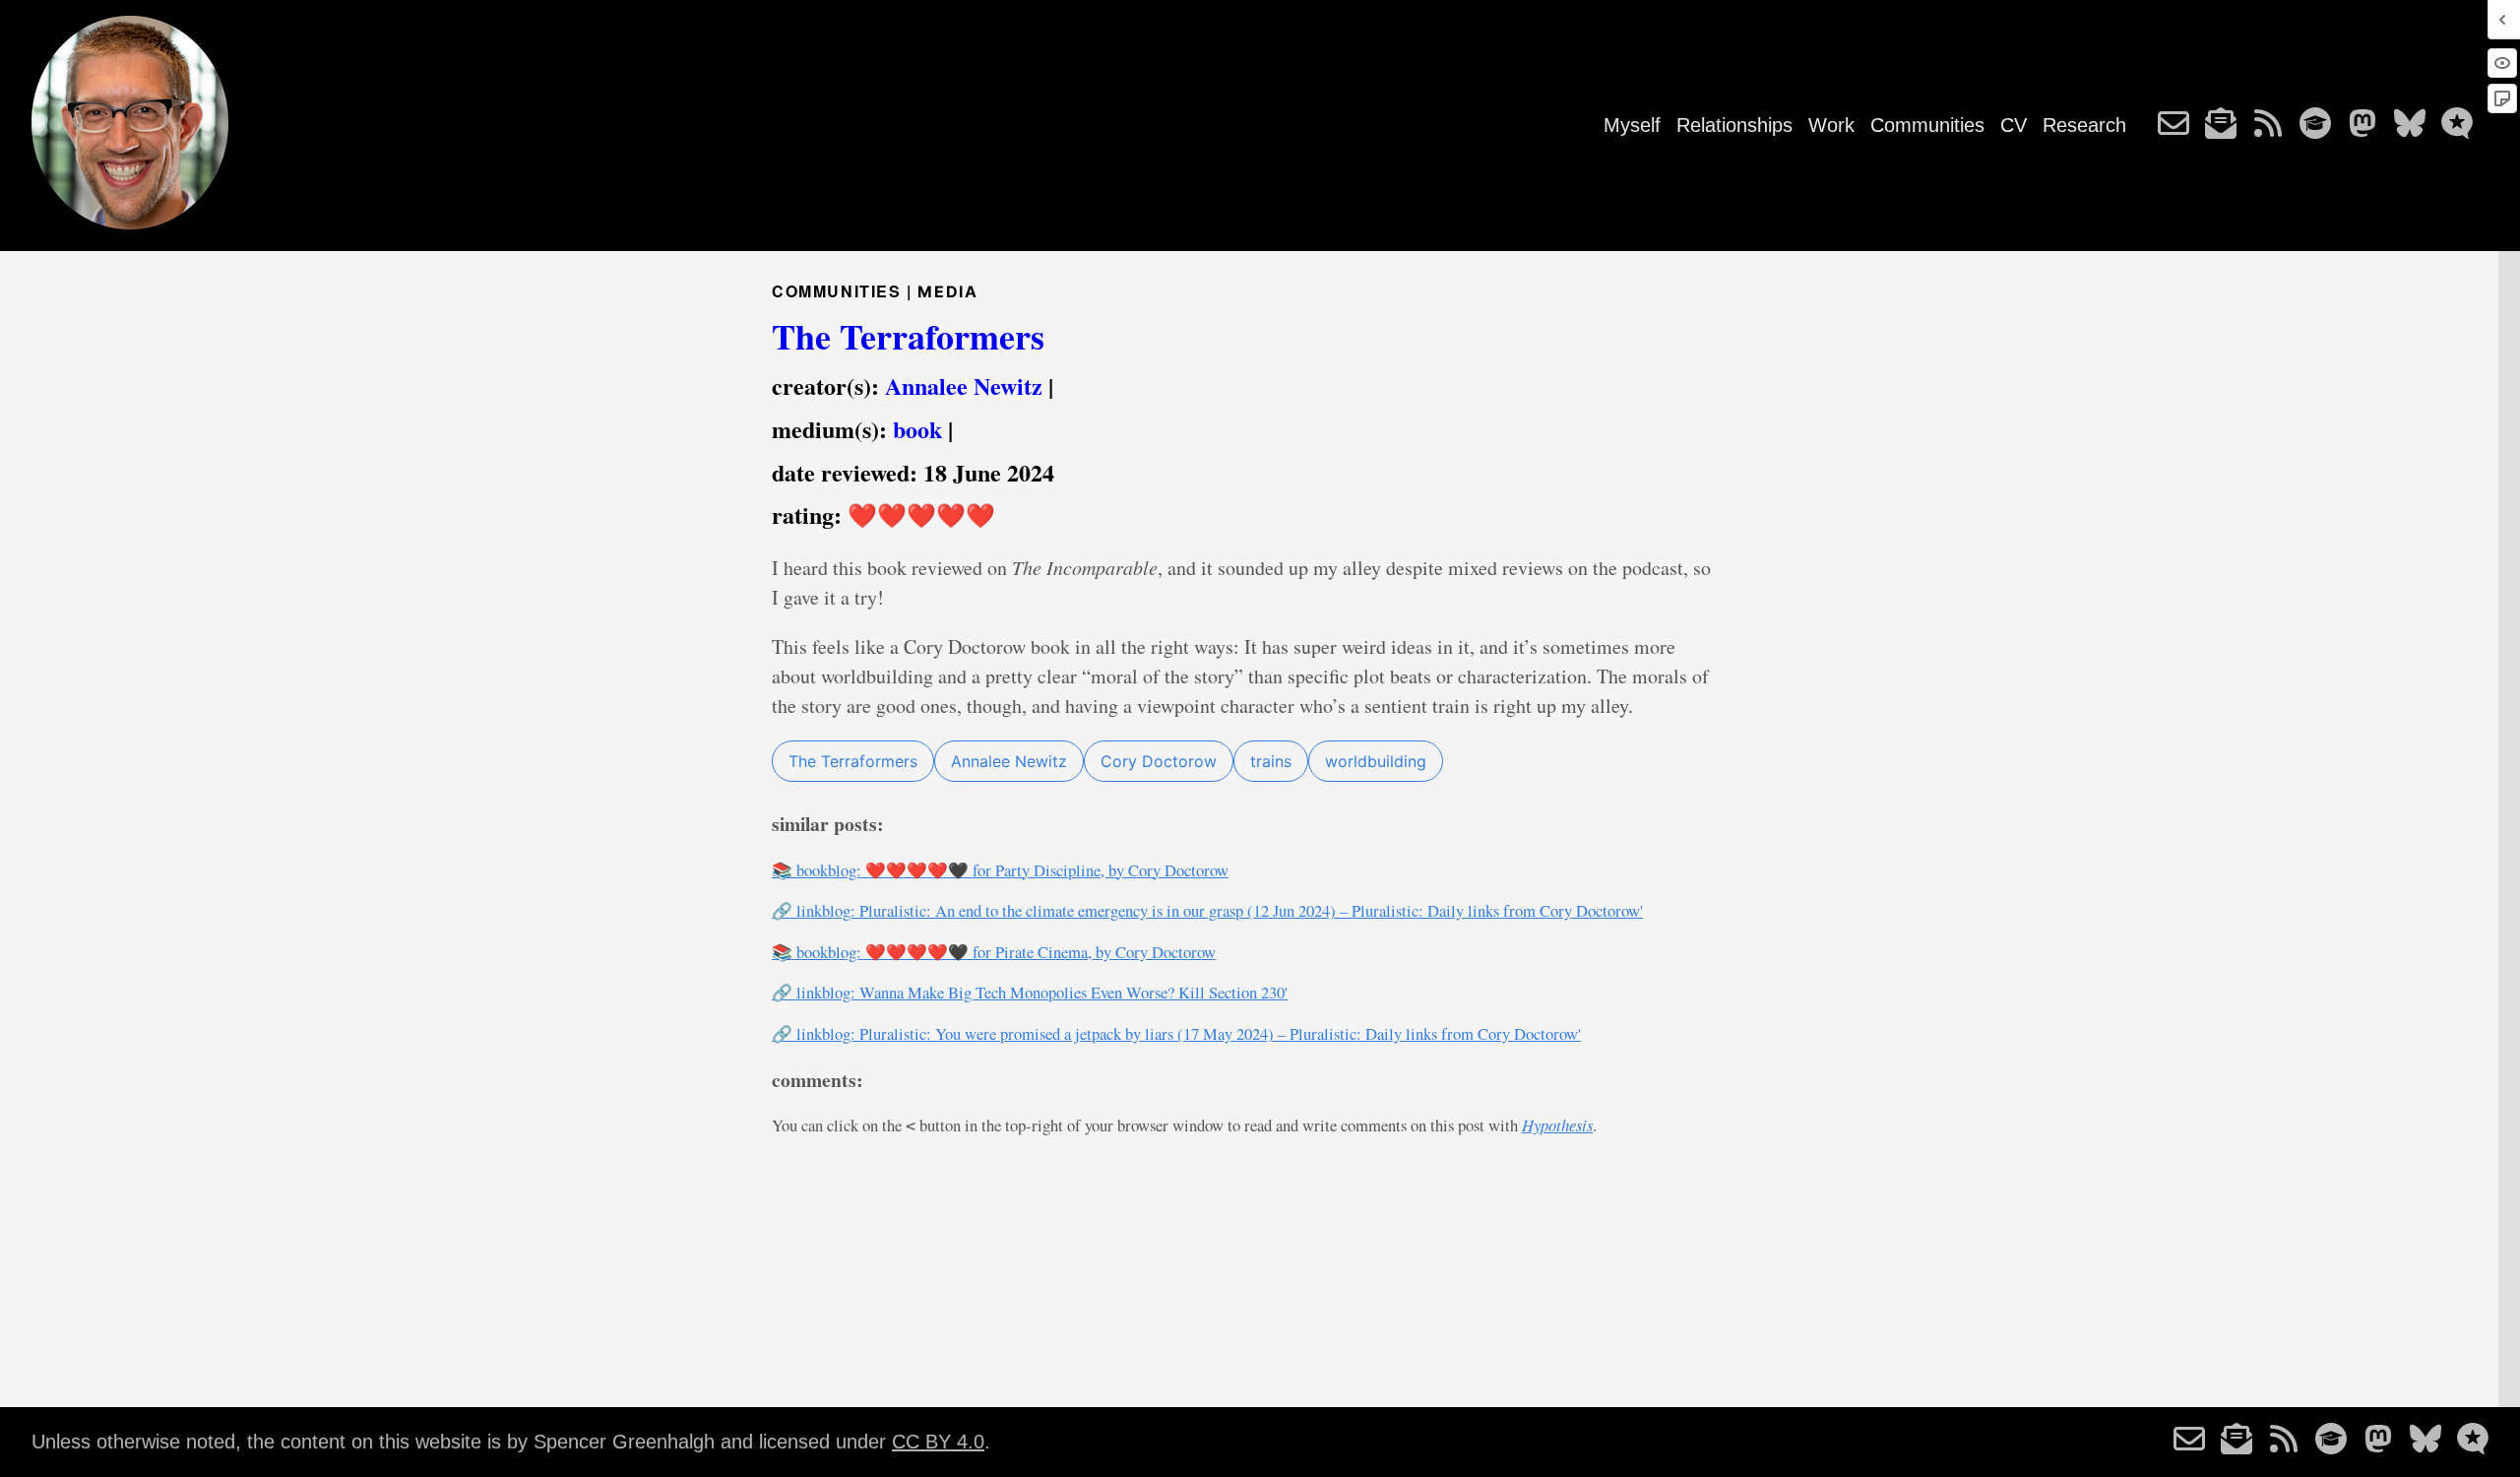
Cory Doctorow (1159, 761)
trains (1271, 761)
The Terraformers (908, 336)
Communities (1927, 125)
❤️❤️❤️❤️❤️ (921, 514)
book (917, 429)
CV (2014, 125)
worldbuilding (1376, 761)
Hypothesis (1557, 1124)
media (947, 291)
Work (1831, 125)
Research (2084, 125)
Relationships (1734, 125)
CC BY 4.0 (938, 1442)
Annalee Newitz (964, 385)
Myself (1632, 125)
